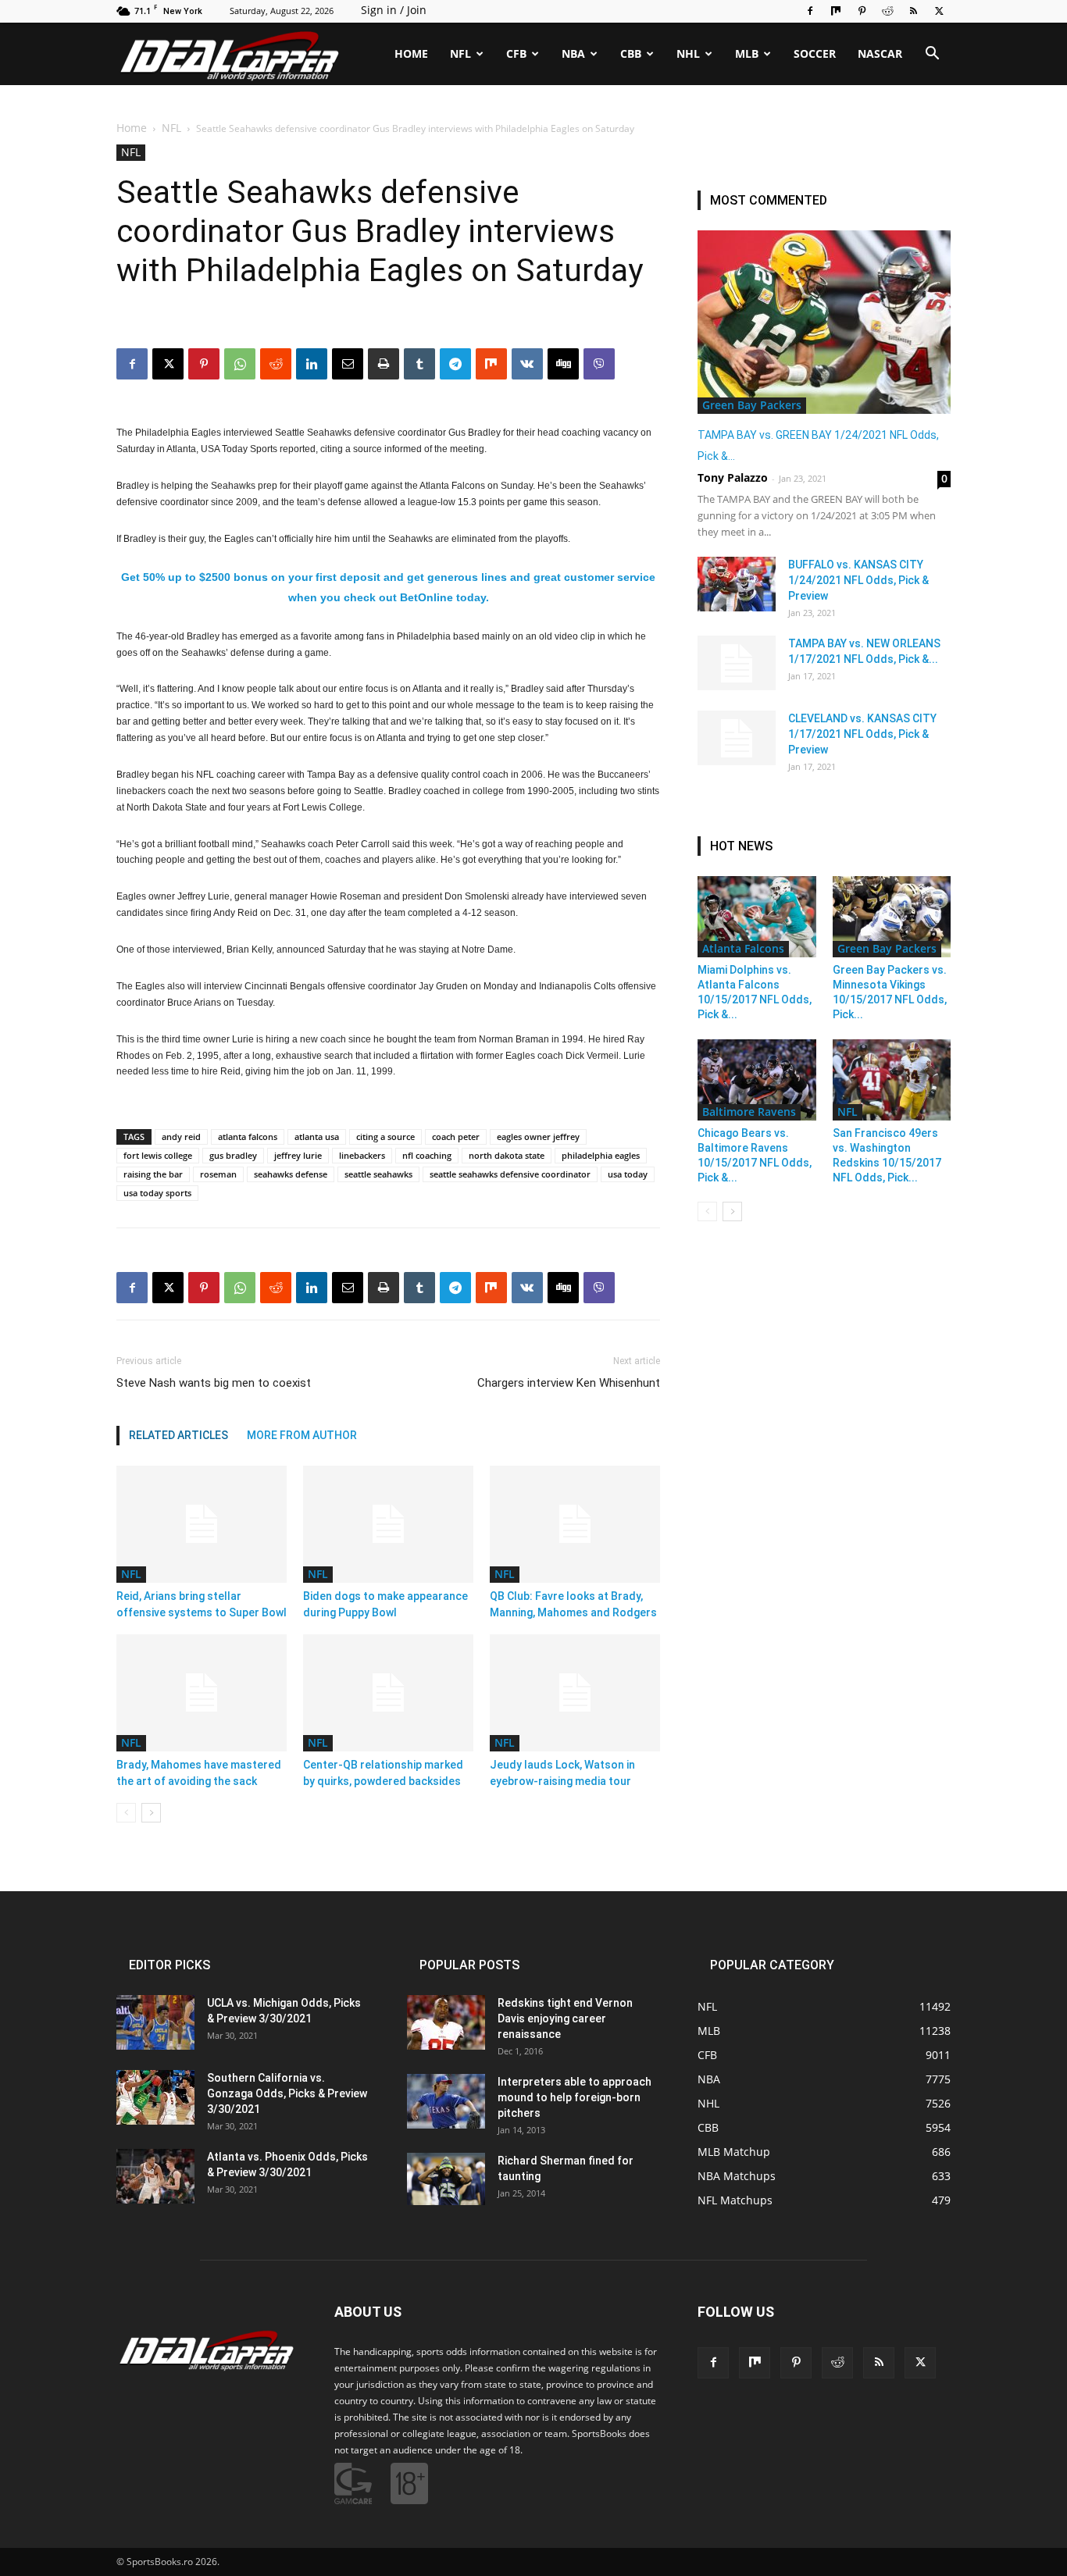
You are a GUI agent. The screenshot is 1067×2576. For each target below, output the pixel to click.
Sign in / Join (394, 10)
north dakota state (507, 1155)
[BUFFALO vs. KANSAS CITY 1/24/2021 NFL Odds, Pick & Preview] (737, 584)
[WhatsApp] (240, 364)
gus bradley (233, 1155)
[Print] (384, 364)
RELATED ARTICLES (178, 1435)
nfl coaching (427, 1155)
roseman (218, 1174)
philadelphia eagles (601, 1155)
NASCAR (880, 53)
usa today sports (157, 1193)
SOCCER (815, 53)
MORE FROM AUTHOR (302, 1435)
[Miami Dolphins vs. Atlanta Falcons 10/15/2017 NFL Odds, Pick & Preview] (757, 917)
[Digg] (563, 364)
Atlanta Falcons (743, 948)
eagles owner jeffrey (538, 1137)
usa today (628, 1174)
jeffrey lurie (298, 1155)
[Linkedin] (312, 364)
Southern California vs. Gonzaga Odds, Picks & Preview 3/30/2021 (287, 2093)
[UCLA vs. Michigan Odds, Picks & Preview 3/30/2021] (155, 2022)
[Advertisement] (533, 221)
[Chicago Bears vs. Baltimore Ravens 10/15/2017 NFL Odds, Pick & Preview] (757, 1080)
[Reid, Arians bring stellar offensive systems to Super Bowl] (202, 1524)
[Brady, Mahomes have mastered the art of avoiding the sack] (202, 1693)
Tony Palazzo (733, 477)
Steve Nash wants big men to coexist (214, 1383)
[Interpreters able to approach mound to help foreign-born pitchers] (446, 2101)
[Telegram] (455, 364)
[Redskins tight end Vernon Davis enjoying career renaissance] (446, 2022)
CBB (631, 53)
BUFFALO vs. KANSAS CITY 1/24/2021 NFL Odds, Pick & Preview (858, 580)
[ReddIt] (276, 364)
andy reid (181, 1137)
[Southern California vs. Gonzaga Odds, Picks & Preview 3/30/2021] (155, 2097)
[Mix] (836, 11)
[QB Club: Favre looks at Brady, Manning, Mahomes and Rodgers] (575, 1524)
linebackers (362, 1155)
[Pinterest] (862, 11)
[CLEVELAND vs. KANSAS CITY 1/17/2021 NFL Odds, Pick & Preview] (737, 738)
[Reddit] (887, 11)
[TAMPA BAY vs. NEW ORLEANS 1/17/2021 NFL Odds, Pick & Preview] (737, 663)
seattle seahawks (378, 1174)
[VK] (527, 364)
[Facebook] (810, 11)
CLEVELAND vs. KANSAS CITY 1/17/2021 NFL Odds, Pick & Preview (862, 734)
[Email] (348, 364)
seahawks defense (291, 1174)
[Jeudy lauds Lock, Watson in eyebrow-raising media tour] (575, 1693)
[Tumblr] (419, 364)
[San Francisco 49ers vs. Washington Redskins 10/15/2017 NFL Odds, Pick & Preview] (892, 1080)
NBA (573, 53)
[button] (932, 55)
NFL (460, 53)
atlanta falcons (248, 1137)
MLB (747, 53)
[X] (939, 11)
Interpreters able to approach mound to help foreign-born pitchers (575, 2097)
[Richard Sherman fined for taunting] (446, 2179)
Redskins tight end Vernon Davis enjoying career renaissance (565, 2018)
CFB (516, 53)
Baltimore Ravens (749, 1112)
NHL (688, 53)
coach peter (456, 1137)
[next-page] (151, 1813)
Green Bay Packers (752, 405)
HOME (411, 53)
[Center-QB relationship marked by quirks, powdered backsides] (388, 1693)
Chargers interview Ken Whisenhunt (569, 1383)
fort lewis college (158, 1155)
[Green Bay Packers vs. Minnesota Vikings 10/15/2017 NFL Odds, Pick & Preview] (892, 917)
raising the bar (153, 1174)
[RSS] (913, 11)
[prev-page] (126, 1813)
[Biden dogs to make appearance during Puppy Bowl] (388, 1524)
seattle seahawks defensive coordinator (510, 1174)
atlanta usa (317, 1137)
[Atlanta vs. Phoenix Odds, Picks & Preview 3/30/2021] (155, 2176)
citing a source (385, 1137)
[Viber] (599, 364)
